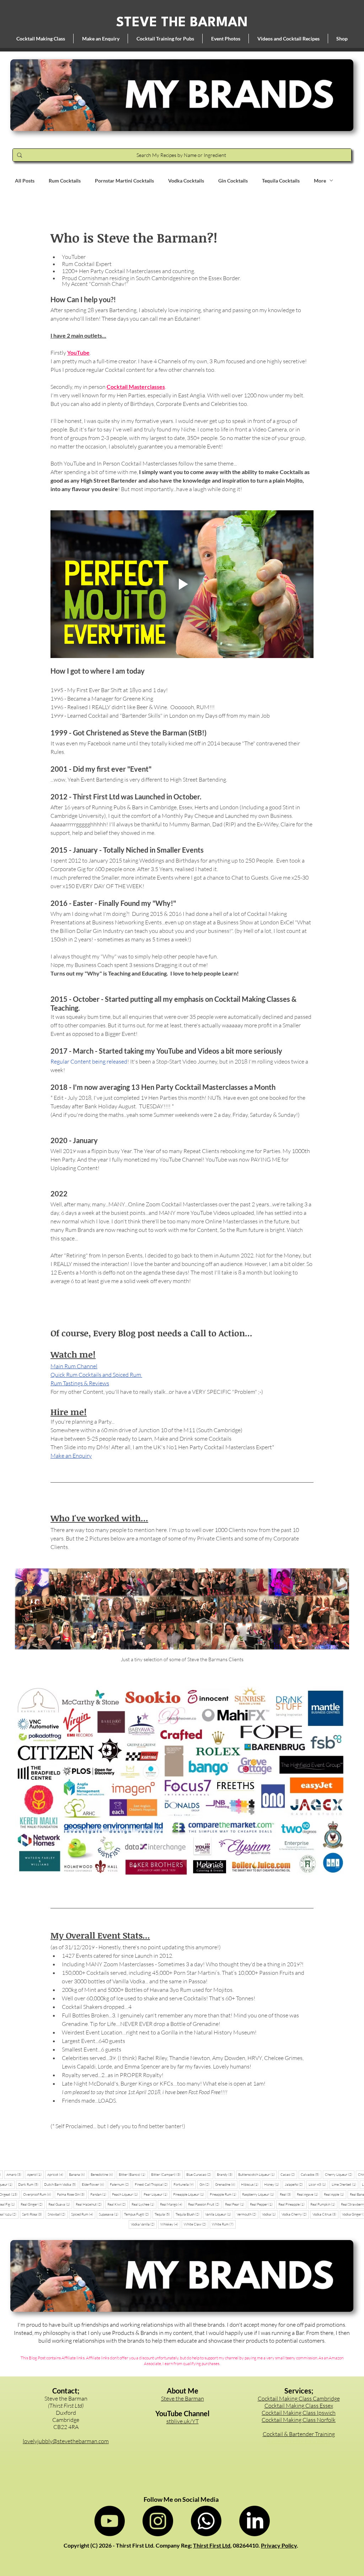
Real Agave (309, 2194)
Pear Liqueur (157, 2194)
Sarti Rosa (33, 2214)
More (320, 181)
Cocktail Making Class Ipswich (299, 2413)
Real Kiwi (118, 2204)
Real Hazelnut (90, 2204)
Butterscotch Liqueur (258, 2174)
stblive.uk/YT (183, 2421)
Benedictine (103, 2174)
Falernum (121, 2184)
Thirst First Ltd (212, 2545)
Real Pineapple (293, 2204)
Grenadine (226, 2184)
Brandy (226, 2174)
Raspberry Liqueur (259, 2194)
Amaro (15, 2174)
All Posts (25, 181)
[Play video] (182, 584)
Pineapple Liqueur (190, 2194)
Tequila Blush (189, 2214)
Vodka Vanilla (144, 2224)
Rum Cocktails (65, 181)
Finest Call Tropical (152, 2184)
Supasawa (110, 2214)
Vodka (270, 2214)
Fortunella (185, 2184)
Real (287, 2194)
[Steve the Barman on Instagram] (158, 2521)
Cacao (289, 2174)
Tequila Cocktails (281, 181)
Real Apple (335, 2194)
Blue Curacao (200, 2174)
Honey (273, 2184)
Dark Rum (29, 2184)
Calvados (311, 2174)
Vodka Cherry (295, 2214)
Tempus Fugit (138, 2214)
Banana (78, 2174)
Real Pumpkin (324, 2204)
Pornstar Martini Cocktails (124, 181)
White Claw (196, 2224)
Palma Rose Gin (72, 2194)
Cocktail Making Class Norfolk (299, 2420)
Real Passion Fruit (205, 2204)
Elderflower (94, 2184)
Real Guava (60, 2204)
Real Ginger (33, 2204)
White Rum (224, 2224)
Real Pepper (262, 2204)
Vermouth (248, 2214)
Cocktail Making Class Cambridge (299, 2398)
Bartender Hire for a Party (299, 2441)
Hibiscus (251, 2184)
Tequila (163, 2214)
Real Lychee (144, 2204)
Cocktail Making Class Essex (299, 2406)
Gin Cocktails (233, 181)
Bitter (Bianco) (133, 2174)
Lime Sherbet (345, 2184)
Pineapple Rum (224, 2194)
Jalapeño (295, 2184)
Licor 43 (318, 2184)
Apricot (56, 2174)
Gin (205, 2184)
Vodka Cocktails (186, 181)
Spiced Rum (83, 2214)
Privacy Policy (279, 2545)
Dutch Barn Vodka (61, 2184)
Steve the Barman (183, 2398)
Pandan (99, 2194)
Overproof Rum (38, 2194)
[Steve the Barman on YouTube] (109, 2521)
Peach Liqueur (126, 2194)
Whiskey (170, 2224)
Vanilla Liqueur (219, 2214)
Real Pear (236, 2204)
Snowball (58, 2214)
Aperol (35, 2174)
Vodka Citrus (325, 2214)
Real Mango (172, 2204)
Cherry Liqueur (340, 2174)
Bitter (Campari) (167, 2174)
